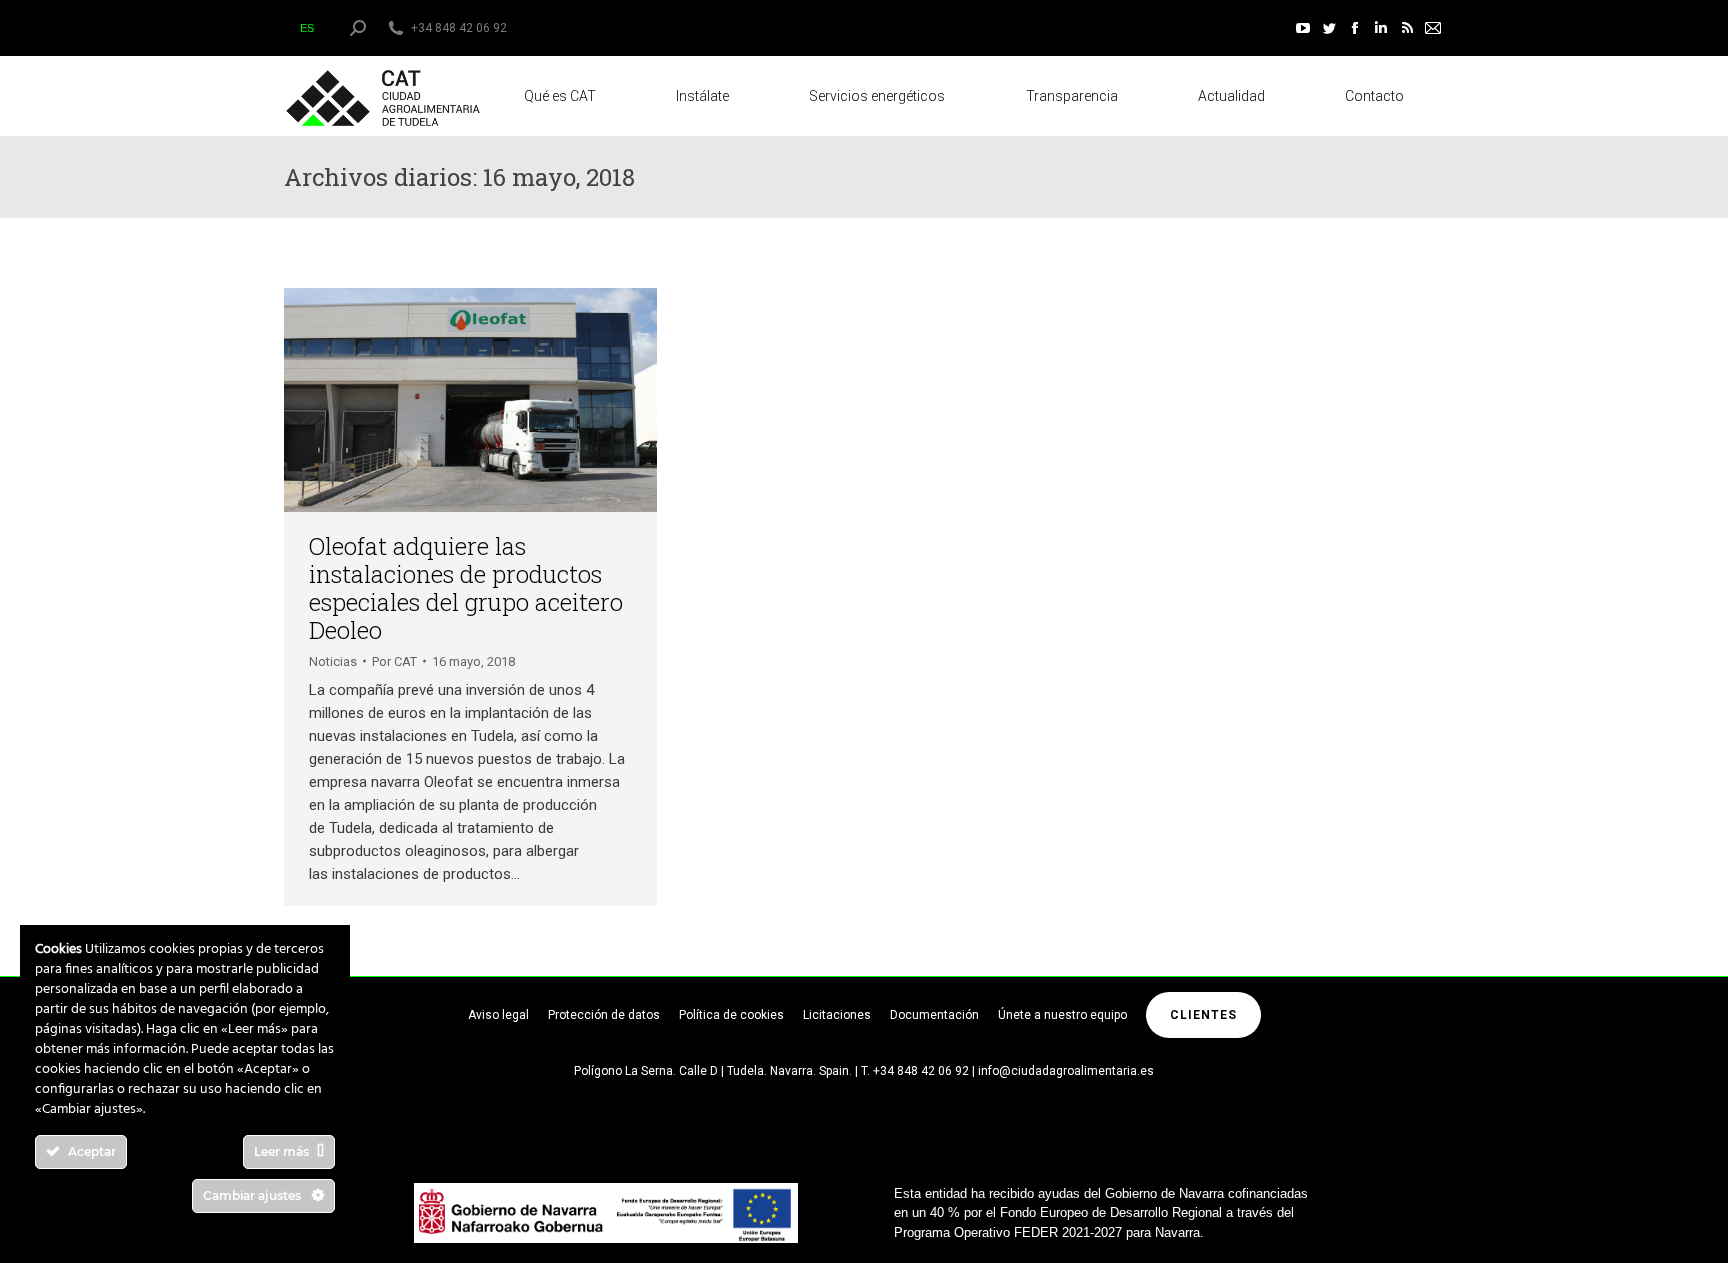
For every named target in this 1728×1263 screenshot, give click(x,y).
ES (307, 28)
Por (394, 661)
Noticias (333, 661)
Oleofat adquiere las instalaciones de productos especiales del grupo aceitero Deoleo (466, 588)
